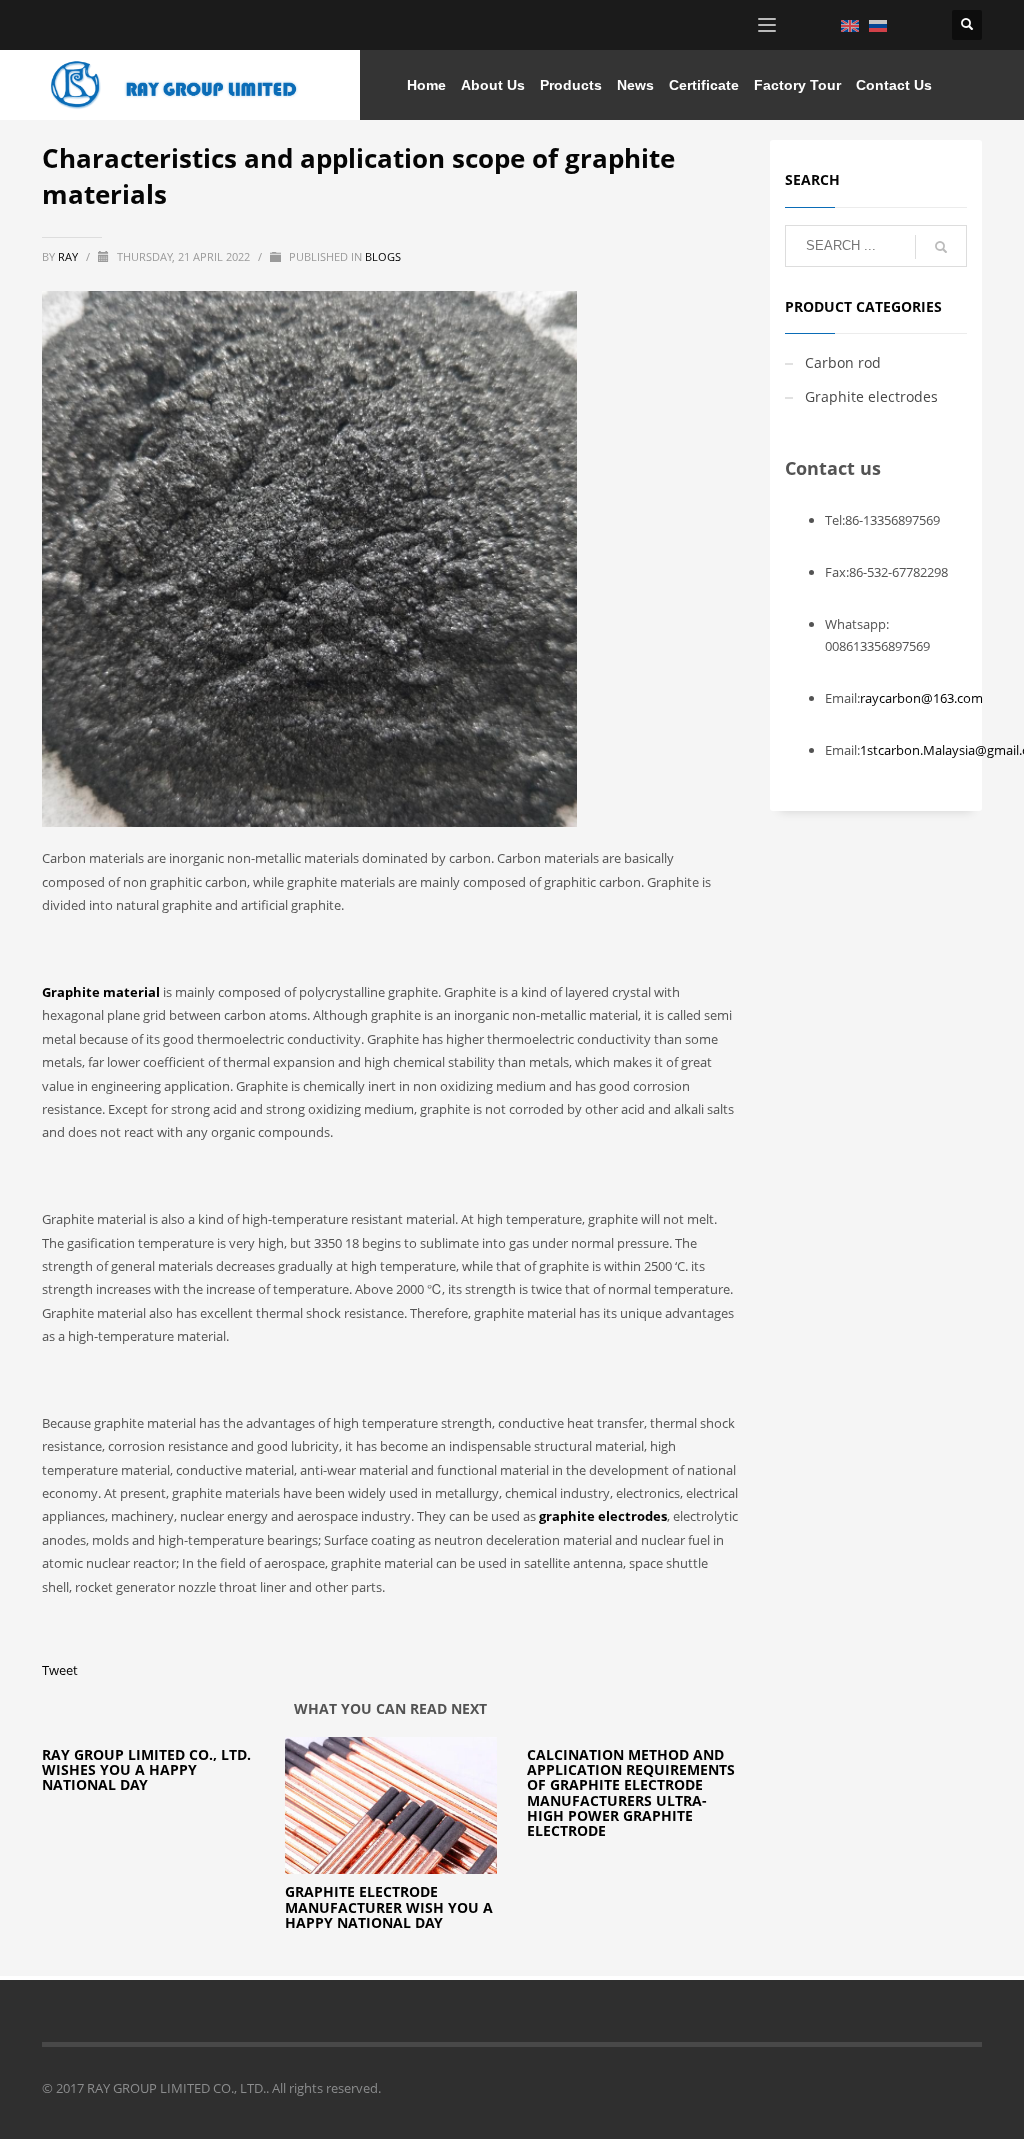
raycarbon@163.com (921, 698)
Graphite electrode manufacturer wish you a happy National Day (389, 1907)
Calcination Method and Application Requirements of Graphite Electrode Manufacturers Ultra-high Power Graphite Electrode (631, 1793)
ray (69, 256)
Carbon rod (843, 362)
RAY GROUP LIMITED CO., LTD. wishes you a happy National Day (146, 1770)
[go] (941, 247)
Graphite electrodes (871, 396)
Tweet (60, 1670)
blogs (383, 256)
